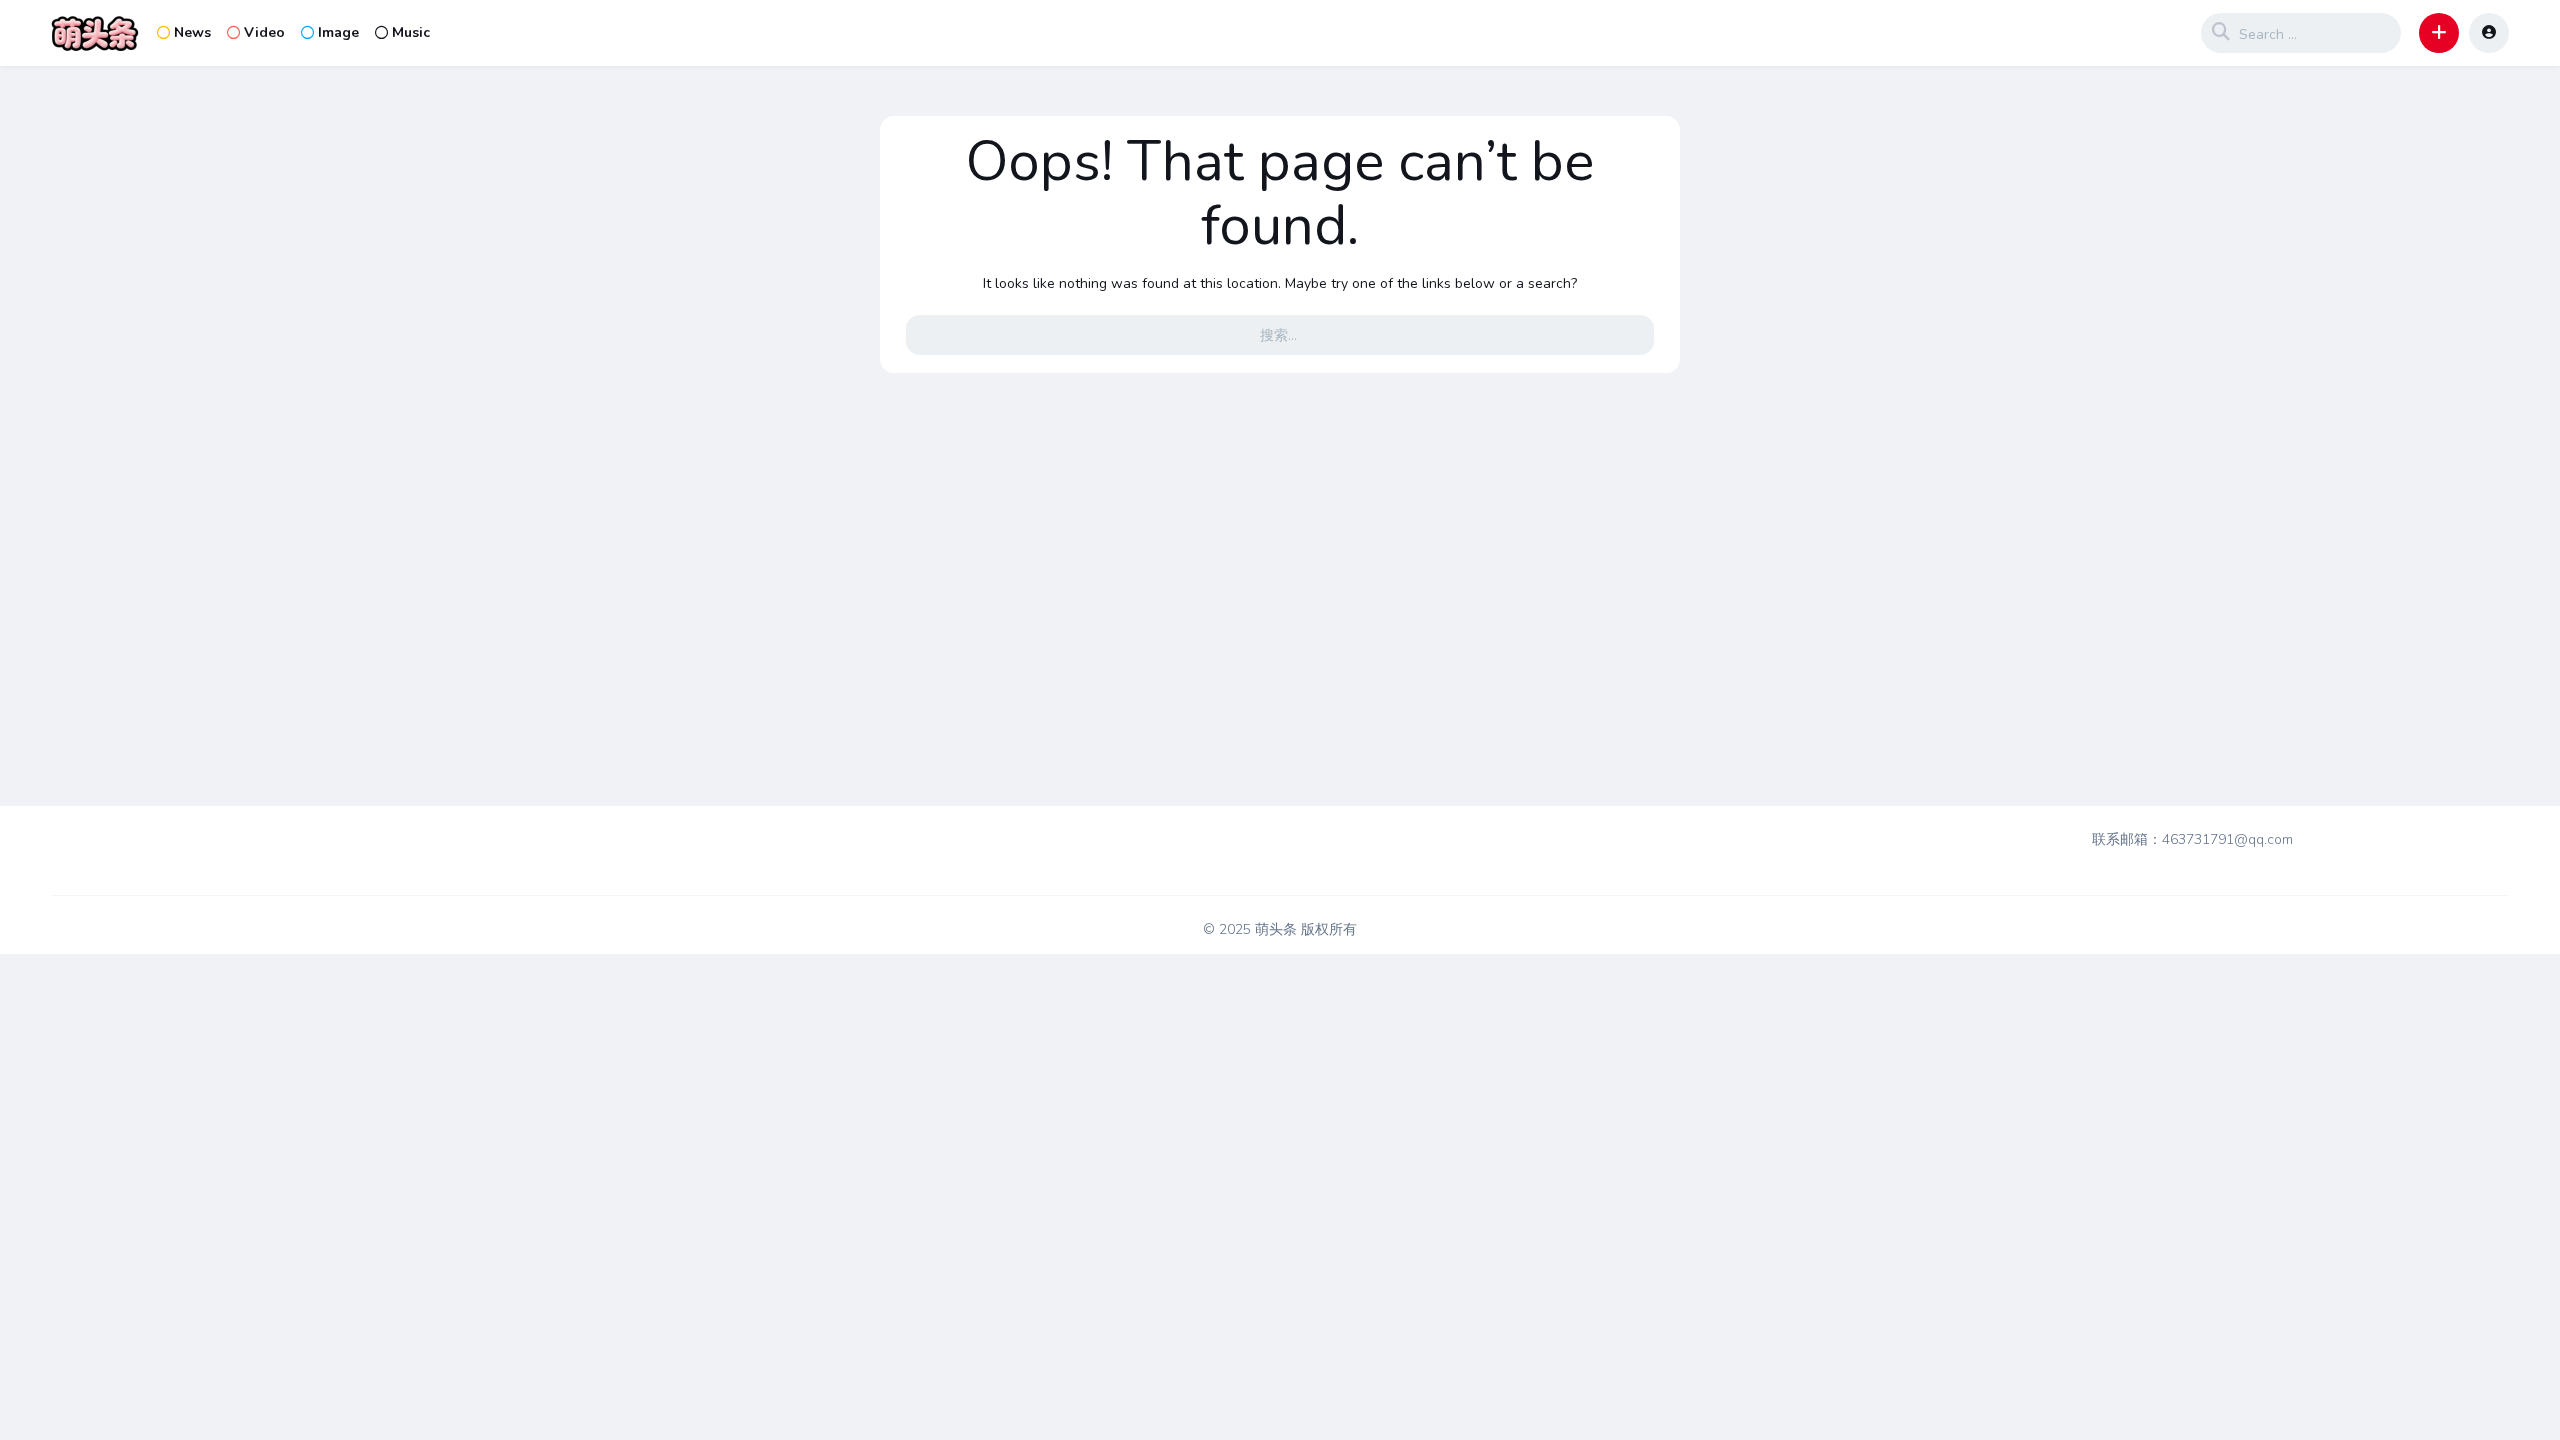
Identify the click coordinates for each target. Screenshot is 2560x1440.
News (192, 32)
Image (338, 32)
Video (264, 32)
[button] (2439, 33)
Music (411, 32)
